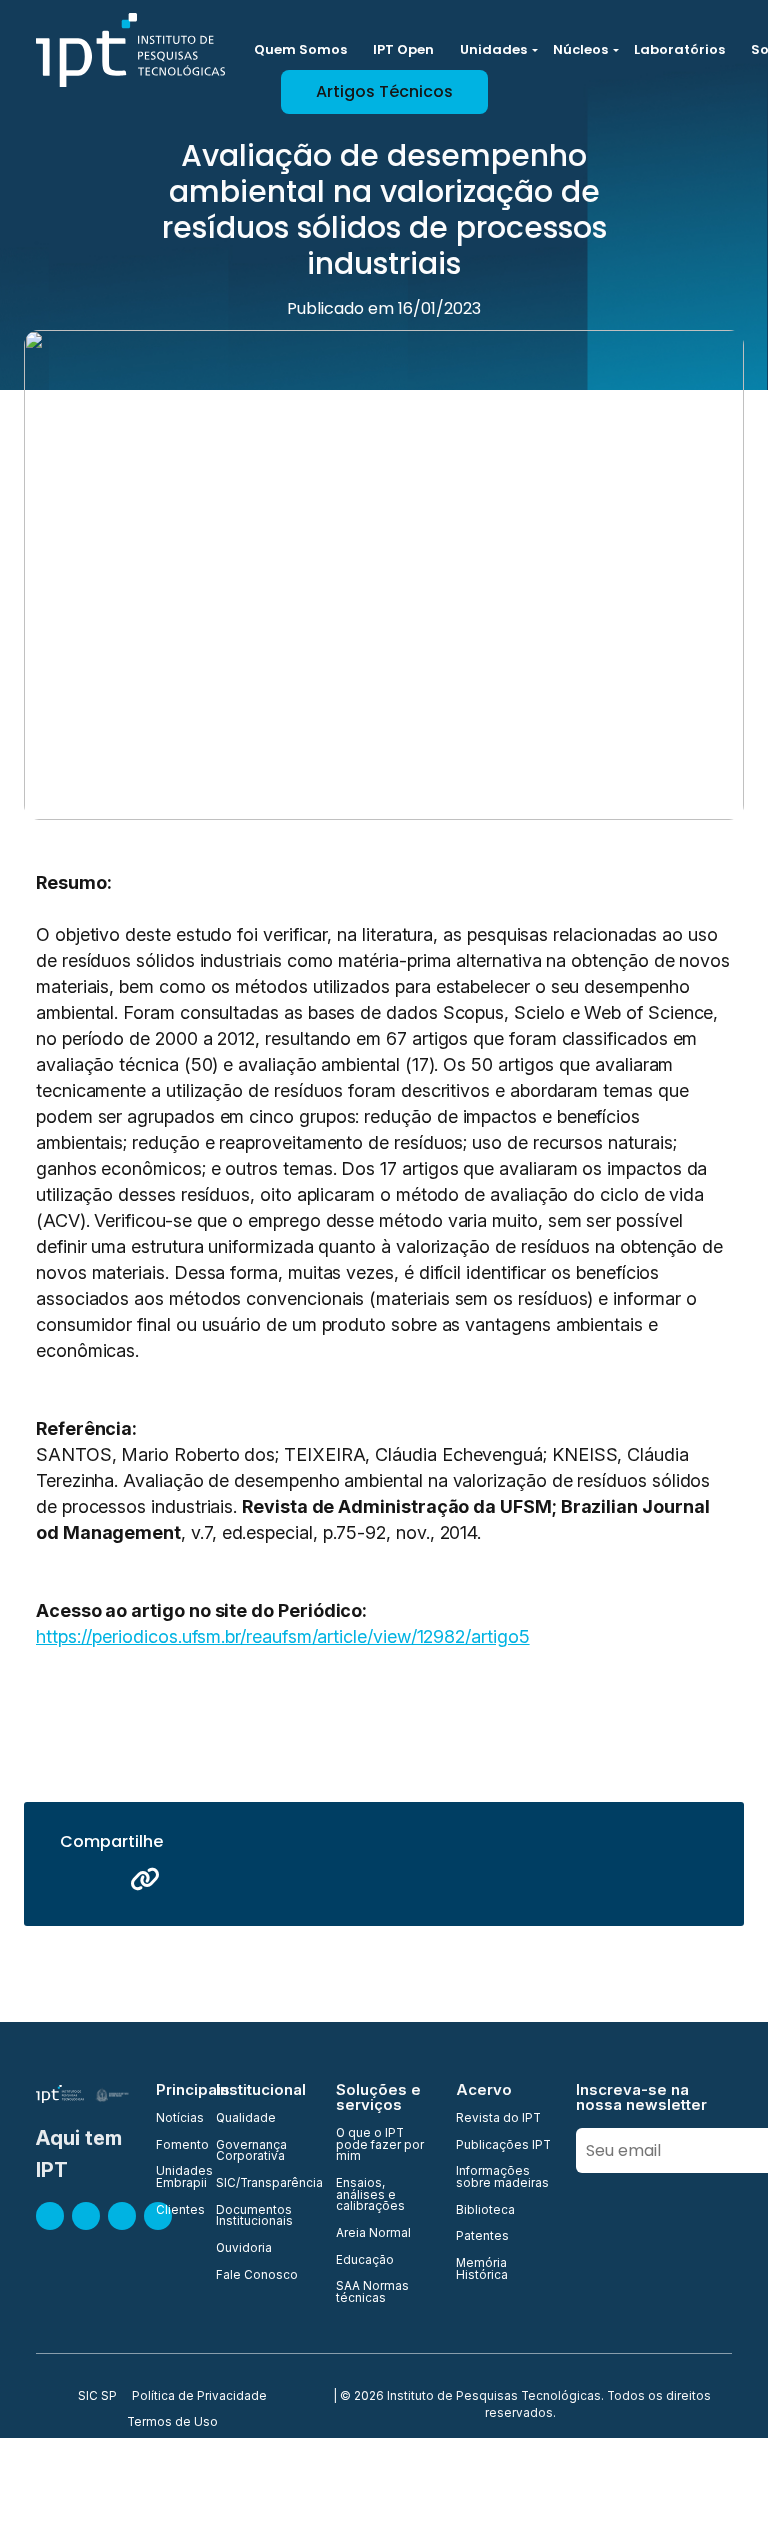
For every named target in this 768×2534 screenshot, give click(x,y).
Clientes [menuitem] (174, 2211)
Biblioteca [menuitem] (485, 2211)
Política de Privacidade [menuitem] (199, 2397)
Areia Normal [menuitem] (373, 2234)
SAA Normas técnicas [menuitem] (372, 2292)
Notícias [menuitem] (174, 2119)
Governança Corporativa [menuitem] (251, 2151)
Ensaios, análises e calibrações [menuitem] (370, 2195)
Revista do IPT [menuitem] (498, 2119)
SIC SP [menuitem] (97, 2397)
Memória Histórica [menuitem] (482, 2269)
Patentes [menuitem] (482, 2237)
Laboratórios (679, 49)
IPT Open (403, 49)
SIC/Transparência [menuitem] (264, 2184)
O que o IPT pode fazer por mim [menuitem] (380, 2145)
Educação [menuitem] (365, 2261)
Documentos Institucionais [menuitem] (254, 2216)
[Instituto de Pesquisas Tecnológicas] (130, 50)
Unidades (493, 49)
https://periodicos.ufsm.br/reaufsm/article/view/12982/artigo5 (283, 1636)
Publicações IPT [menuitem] (503, 2146)
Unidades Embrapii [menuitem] (174, 2177)
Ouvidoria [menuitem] (244, 2249)
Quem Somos (300, 49)
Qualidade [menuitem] (246, 2119)
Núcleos (580, 49)
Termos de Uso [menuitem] (172, 2423)
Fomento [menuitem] (174, 2146)
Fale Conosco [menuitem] (257, 2276)
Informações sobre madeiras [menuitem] (502, 2177)
